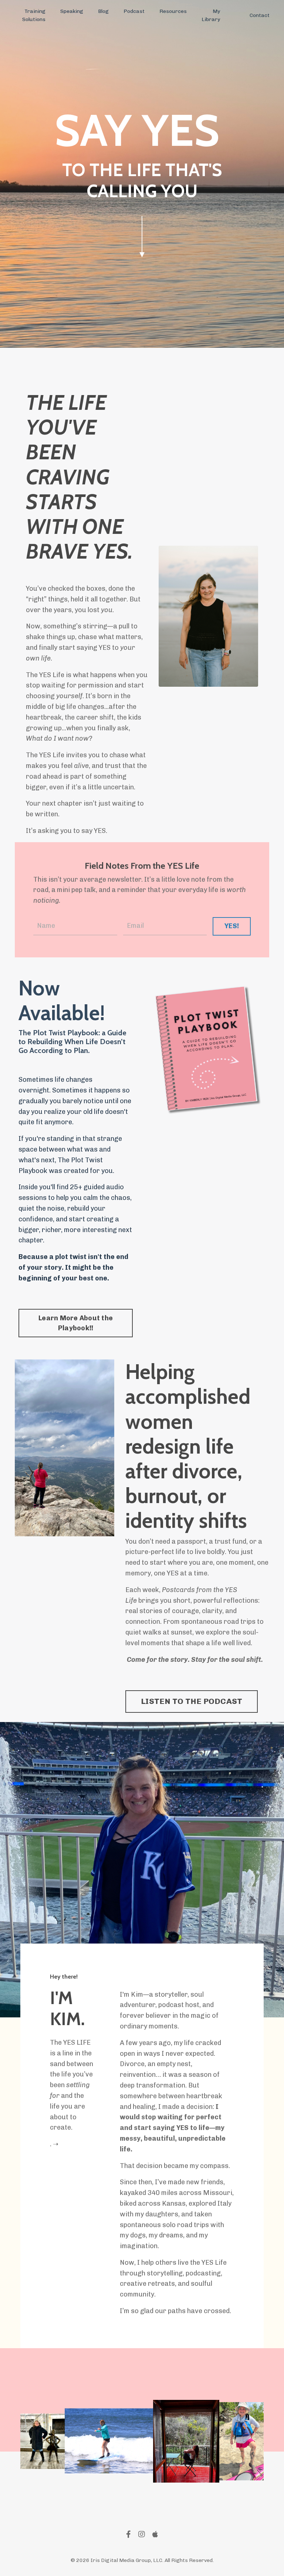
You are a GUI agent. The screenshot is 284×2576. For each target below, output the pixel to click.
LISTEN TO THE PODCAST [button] (192, 1701)
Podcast (134, 11)
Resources (173, 11)
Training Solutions (34, 15)
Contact (260, 15)
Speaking (72, 11)
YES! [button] (232, 926)
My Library (211, 15)
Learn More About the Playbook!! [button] (76, 1323)
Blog (103, 11)
